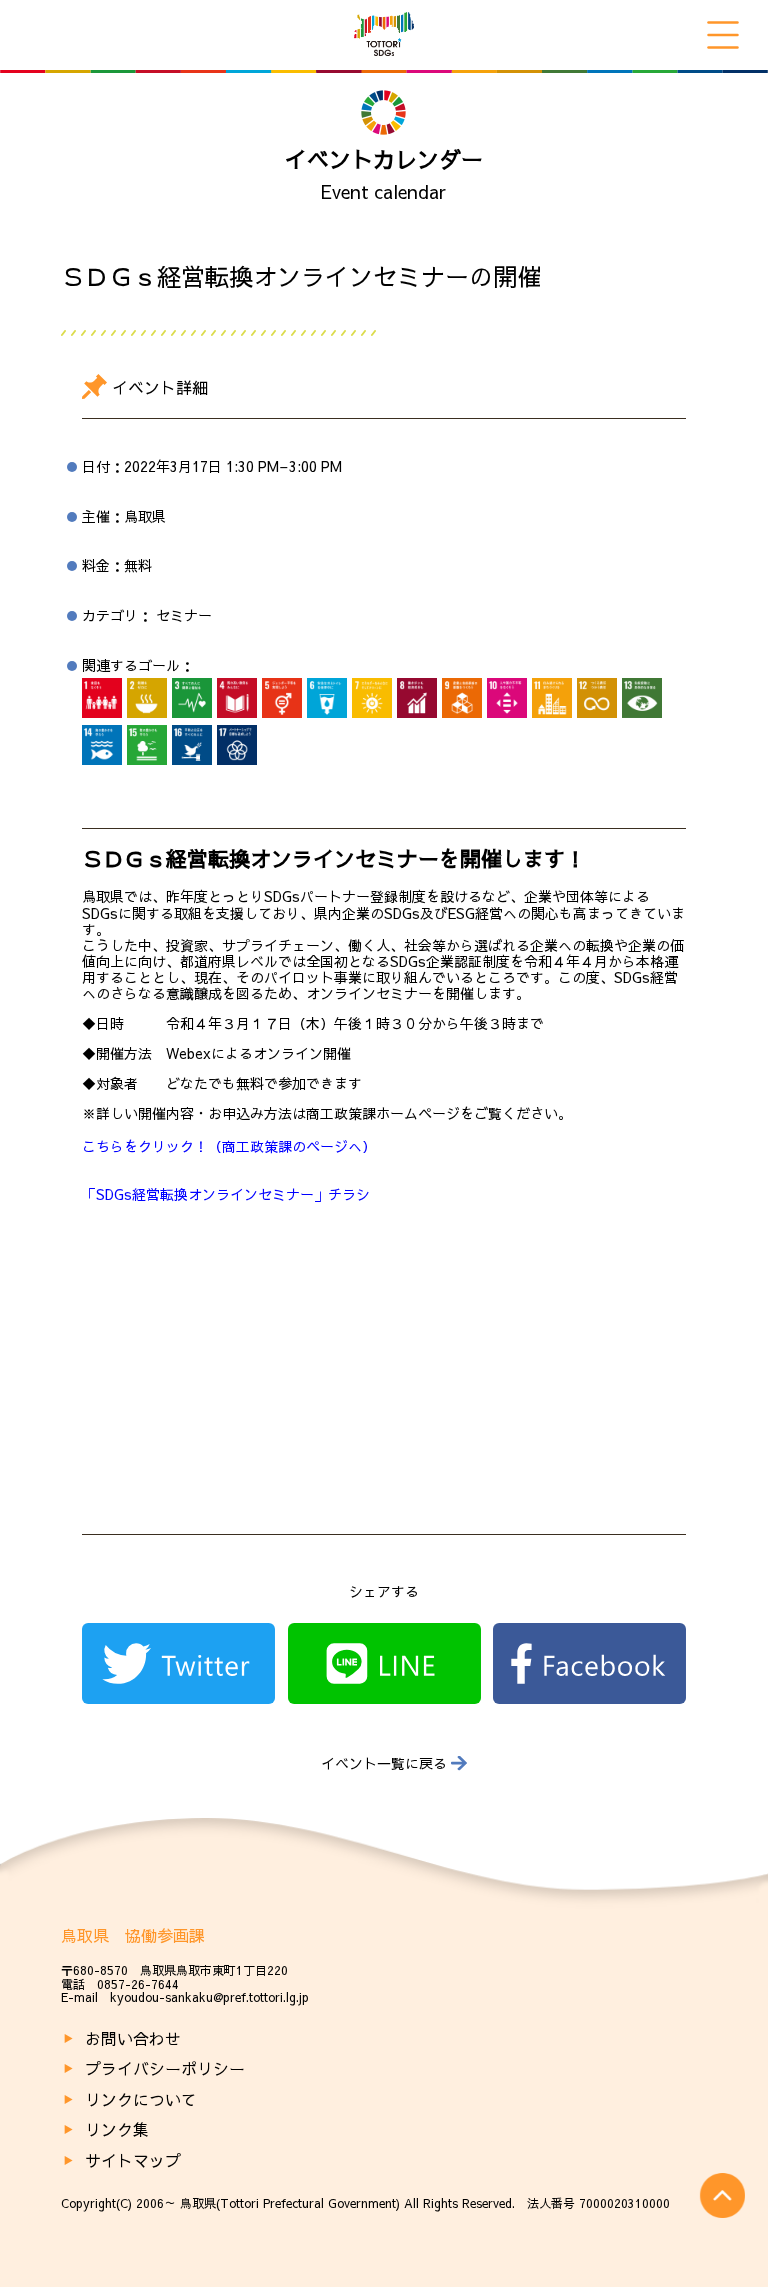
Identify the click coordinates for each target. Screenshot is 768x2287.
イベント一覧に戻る (384, 1763)
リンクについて (141, 2099)
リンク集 (117, 2129)
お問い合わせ (133, 2038)
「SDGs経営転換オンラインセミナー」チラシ (226, 1194)
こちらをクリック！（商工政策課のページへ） (229, 1146)
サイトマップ (133, 2160)
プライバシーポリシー (165, 2068)
